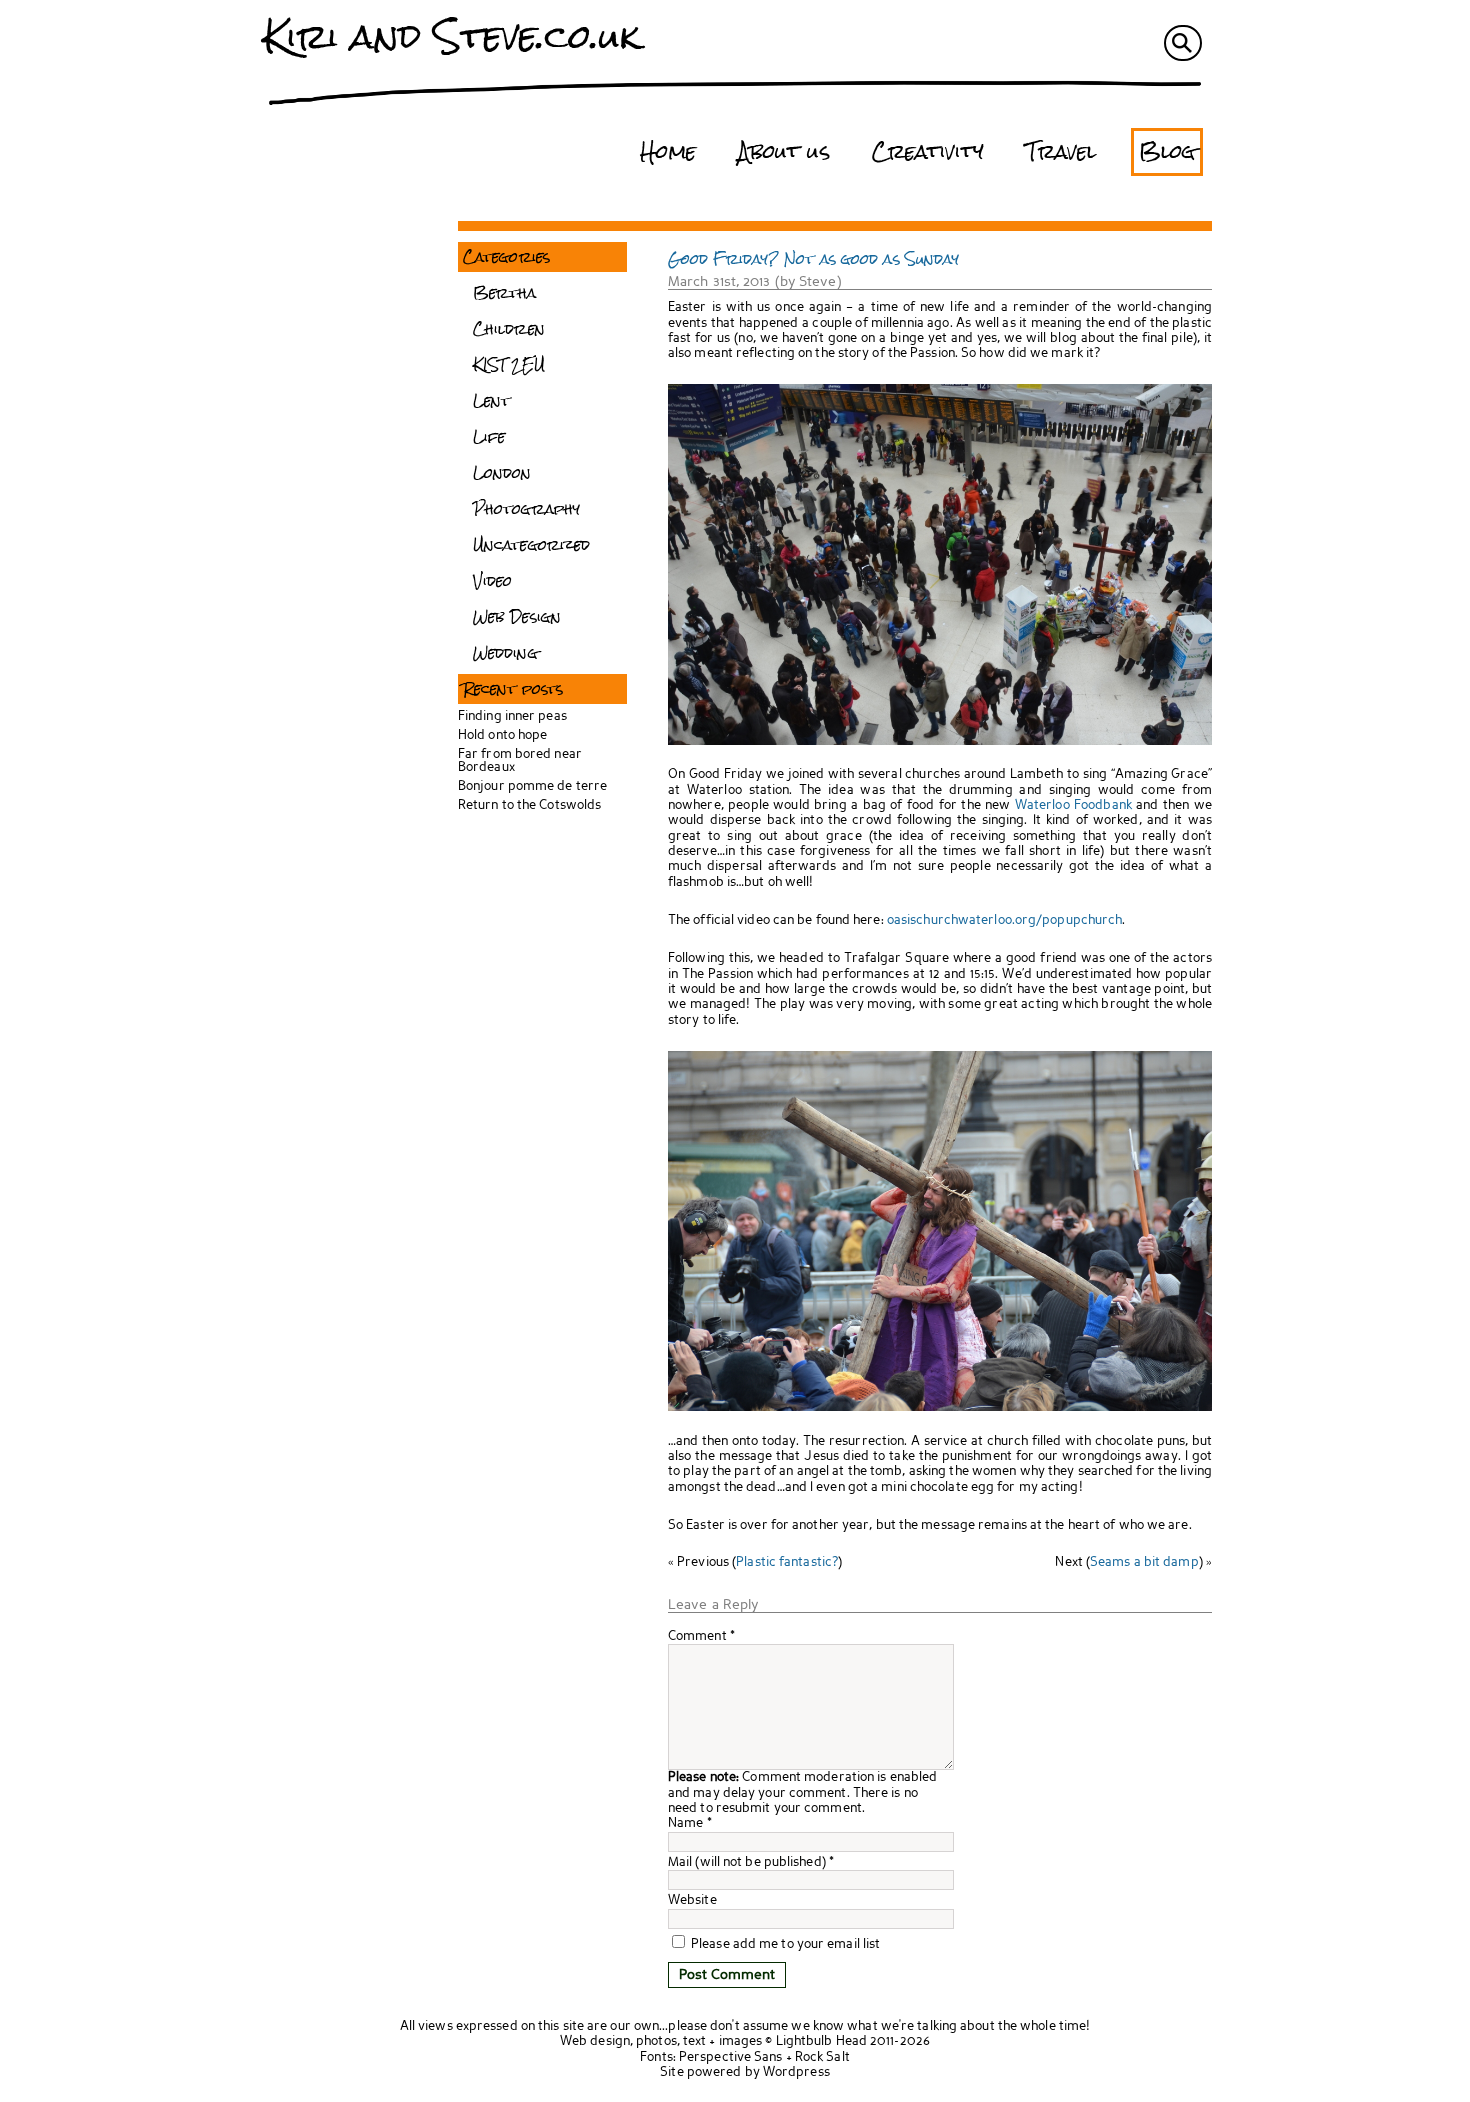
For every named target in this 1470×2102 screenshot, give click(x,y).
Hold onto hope (502, 735)
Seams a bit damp (1144, 1562)
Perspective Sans (731, 2057)
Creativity (928, 152)
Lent (491, 401)
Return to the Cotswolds (529, 805)
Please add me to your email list (784, 1944)
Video (493, 581)
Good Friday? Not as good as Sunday (813, 259)
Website (692, 1900)
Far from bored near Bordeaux (520, 761)
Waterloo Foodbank (1073, 805)
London (502, 473)
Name (685, 1823)
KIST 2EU (509, 365)
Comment (701, 1636)
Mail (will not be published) (747, 1862)
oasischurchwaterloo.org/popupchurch (1005, 920)
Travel (1061, 152)
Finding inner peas (512, 716)
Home (667, 152)
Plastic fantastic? (787, 1562)
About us (784, 152)
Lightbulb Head (821, 2041)
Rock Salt (822, 2057)
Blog (1167, 152)
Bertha (505, 293)
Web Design (517, 617)
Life (489, 437)
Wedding (505, 653)
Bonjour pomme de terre (532, 786)
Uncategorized (531, 545)
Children (509, 329)
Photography (526, 509)
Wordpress (796, 2072)
